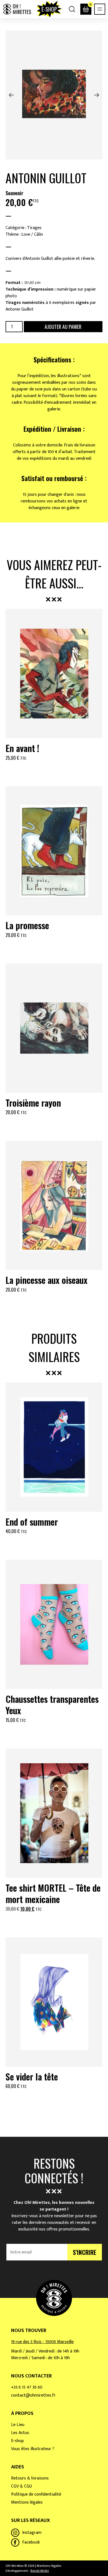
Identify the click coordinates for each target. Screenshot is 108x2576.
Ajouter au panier (63, 327)
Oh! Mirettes (17, 9)
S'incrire (85, 2252)
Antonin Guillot (46, 178)
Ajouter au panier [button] (54, 771)
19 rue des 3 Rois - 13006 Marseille (42, 2342)
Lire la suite (54, 2099)
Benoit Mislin (40, 2571)
